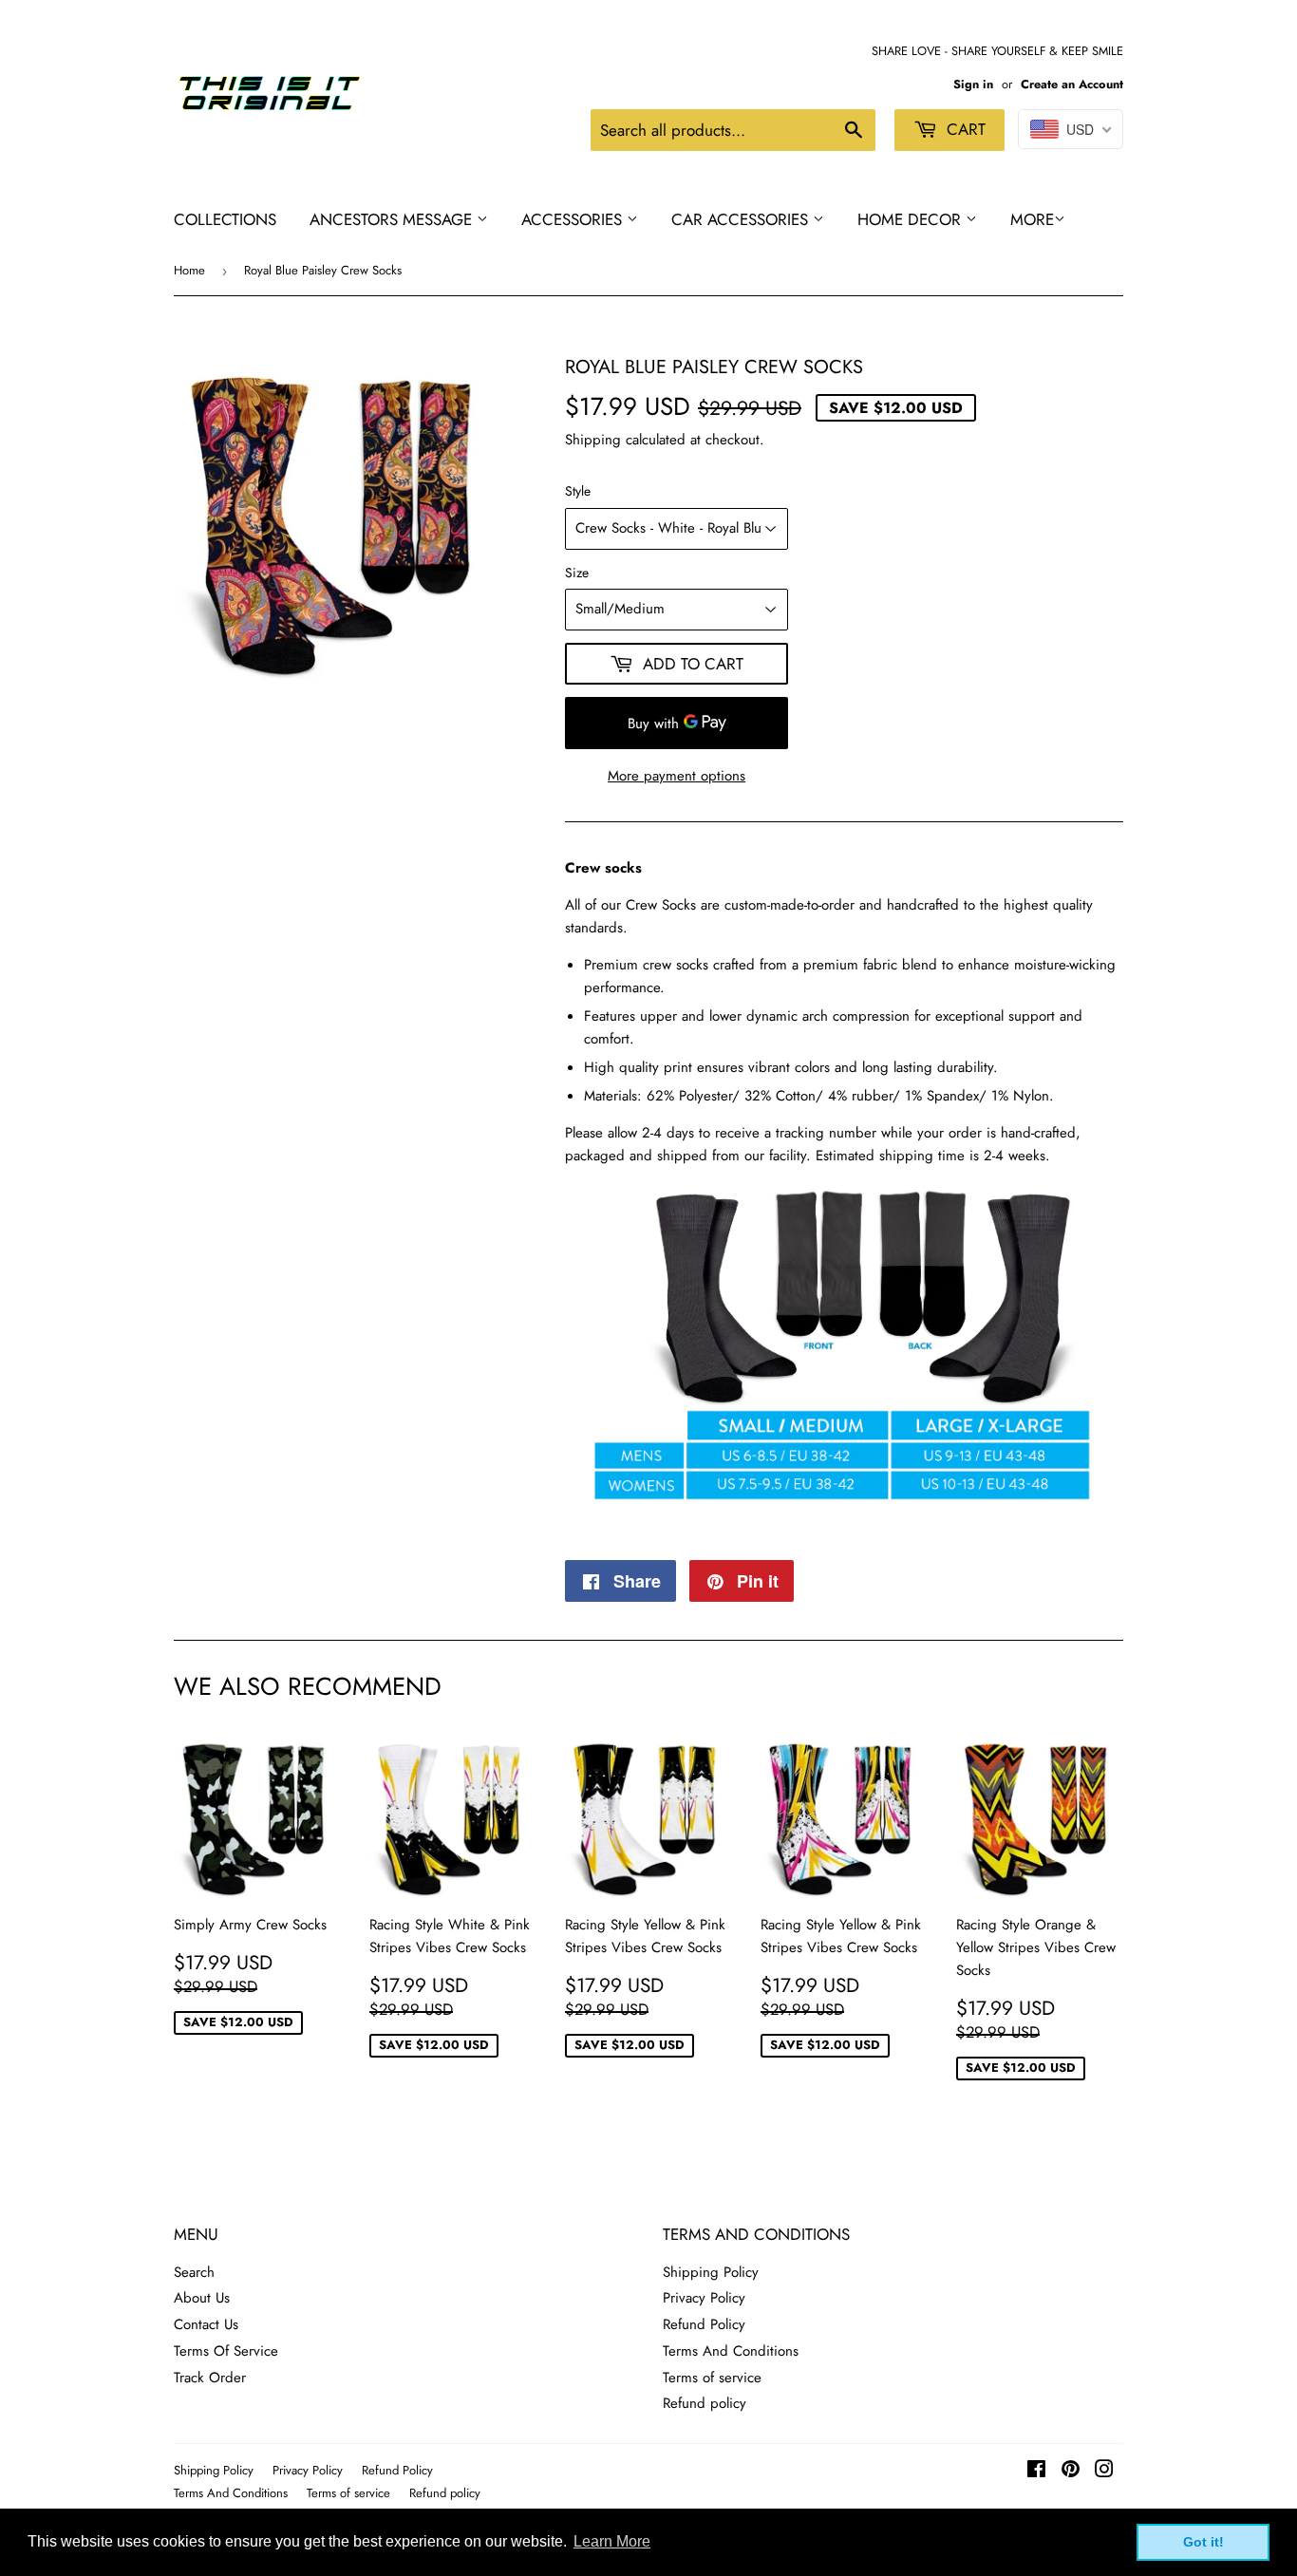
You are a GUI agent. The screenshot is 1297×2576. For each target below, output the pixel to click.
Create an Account (1072, 84)
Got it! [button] (1203, 2542)
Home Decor (912, 219)
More (1032, 219)
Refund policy (705, 2403)
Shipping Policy (711, 2272)
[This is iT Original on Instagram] (1104, 2472)
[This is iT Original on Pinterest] (1071, 2472)
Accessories (574, 219)
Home (189, 270)
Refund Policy (704, 2324)
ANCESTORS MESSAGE (393, 219)
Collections (225, 219)
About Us (202, 2298)
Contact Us (206, 2324)
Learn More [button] (612, 2541)
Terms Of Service (226, 2351)
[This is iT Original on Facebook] (1036, 2472)
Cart (964, 129)
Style (578, 491)
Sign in (973, 84)
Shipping (593, 440)
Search (194, 2272)
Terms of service (712, 2378)
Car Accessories (742, 219)
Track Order (210, 2378)
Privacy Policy (704, 2298)
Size (577, 573)
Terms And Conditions (731, 2351)
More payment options (677, 776)
